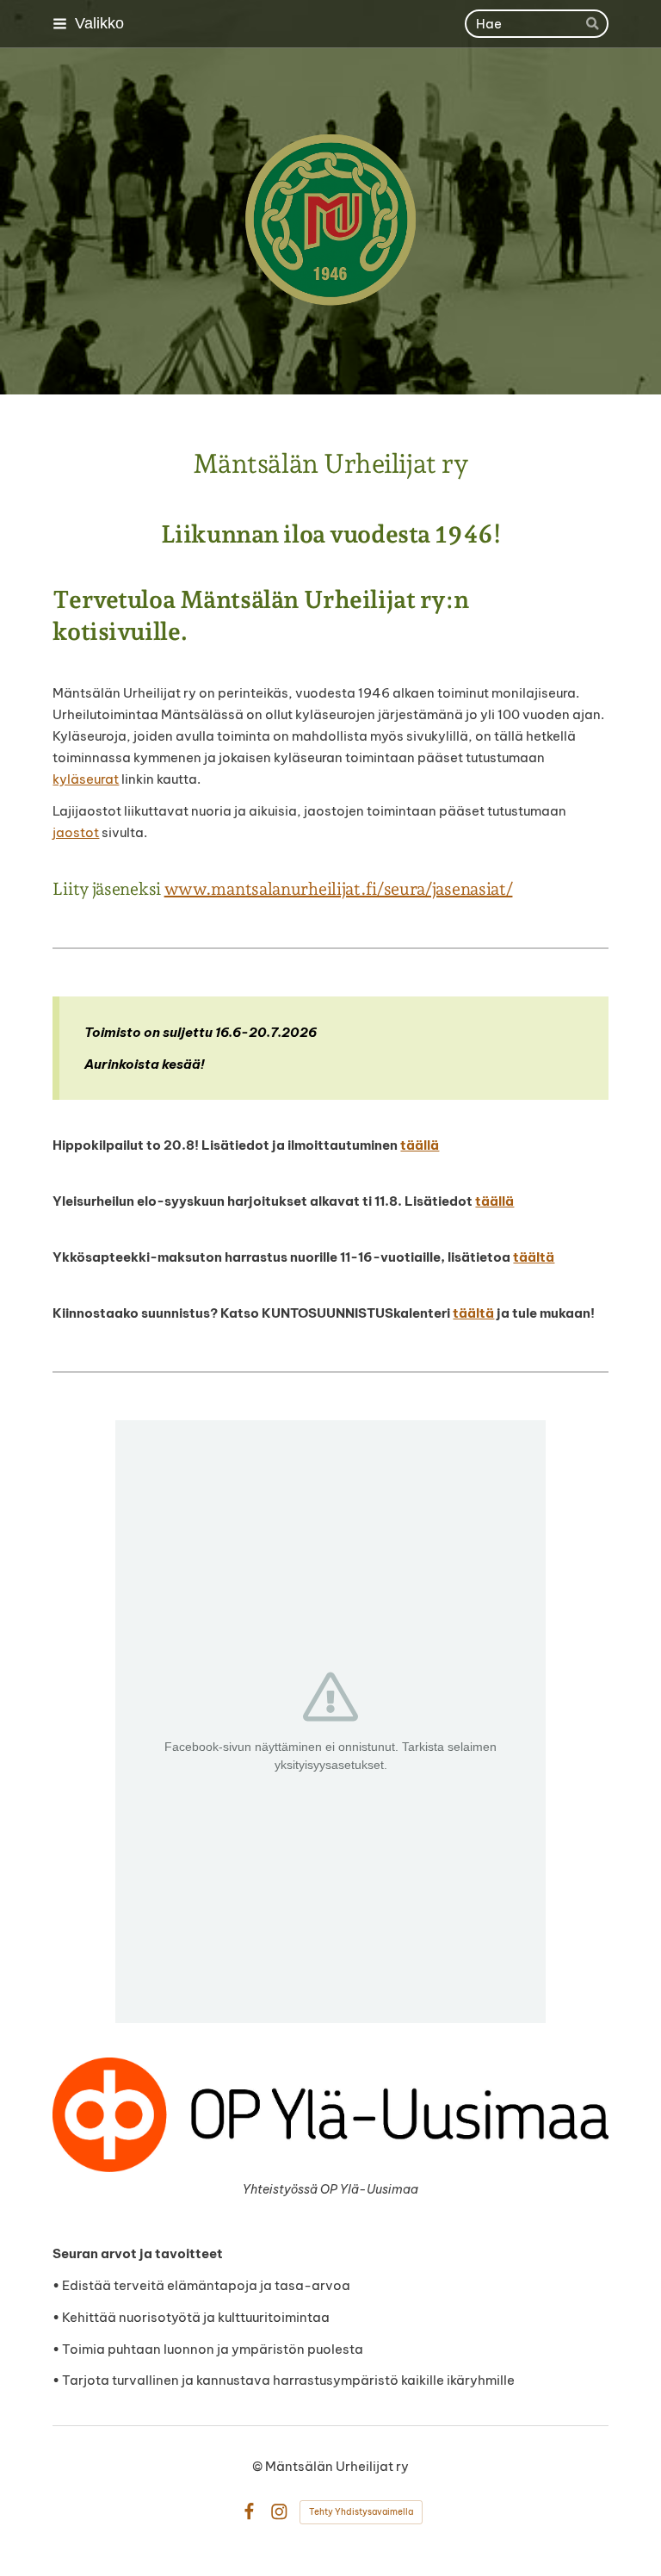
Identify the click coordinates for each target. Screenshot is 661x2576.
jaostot (76, 832)
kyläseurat (86, 779)
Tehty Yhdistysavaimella (361, 2512)
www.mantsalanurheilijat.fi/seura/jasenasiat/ (339, 889)
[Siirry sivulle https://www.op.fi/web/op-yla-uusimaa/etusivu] (330, 2114)
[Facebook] (249, 2512)
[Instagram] (279, 2512)
